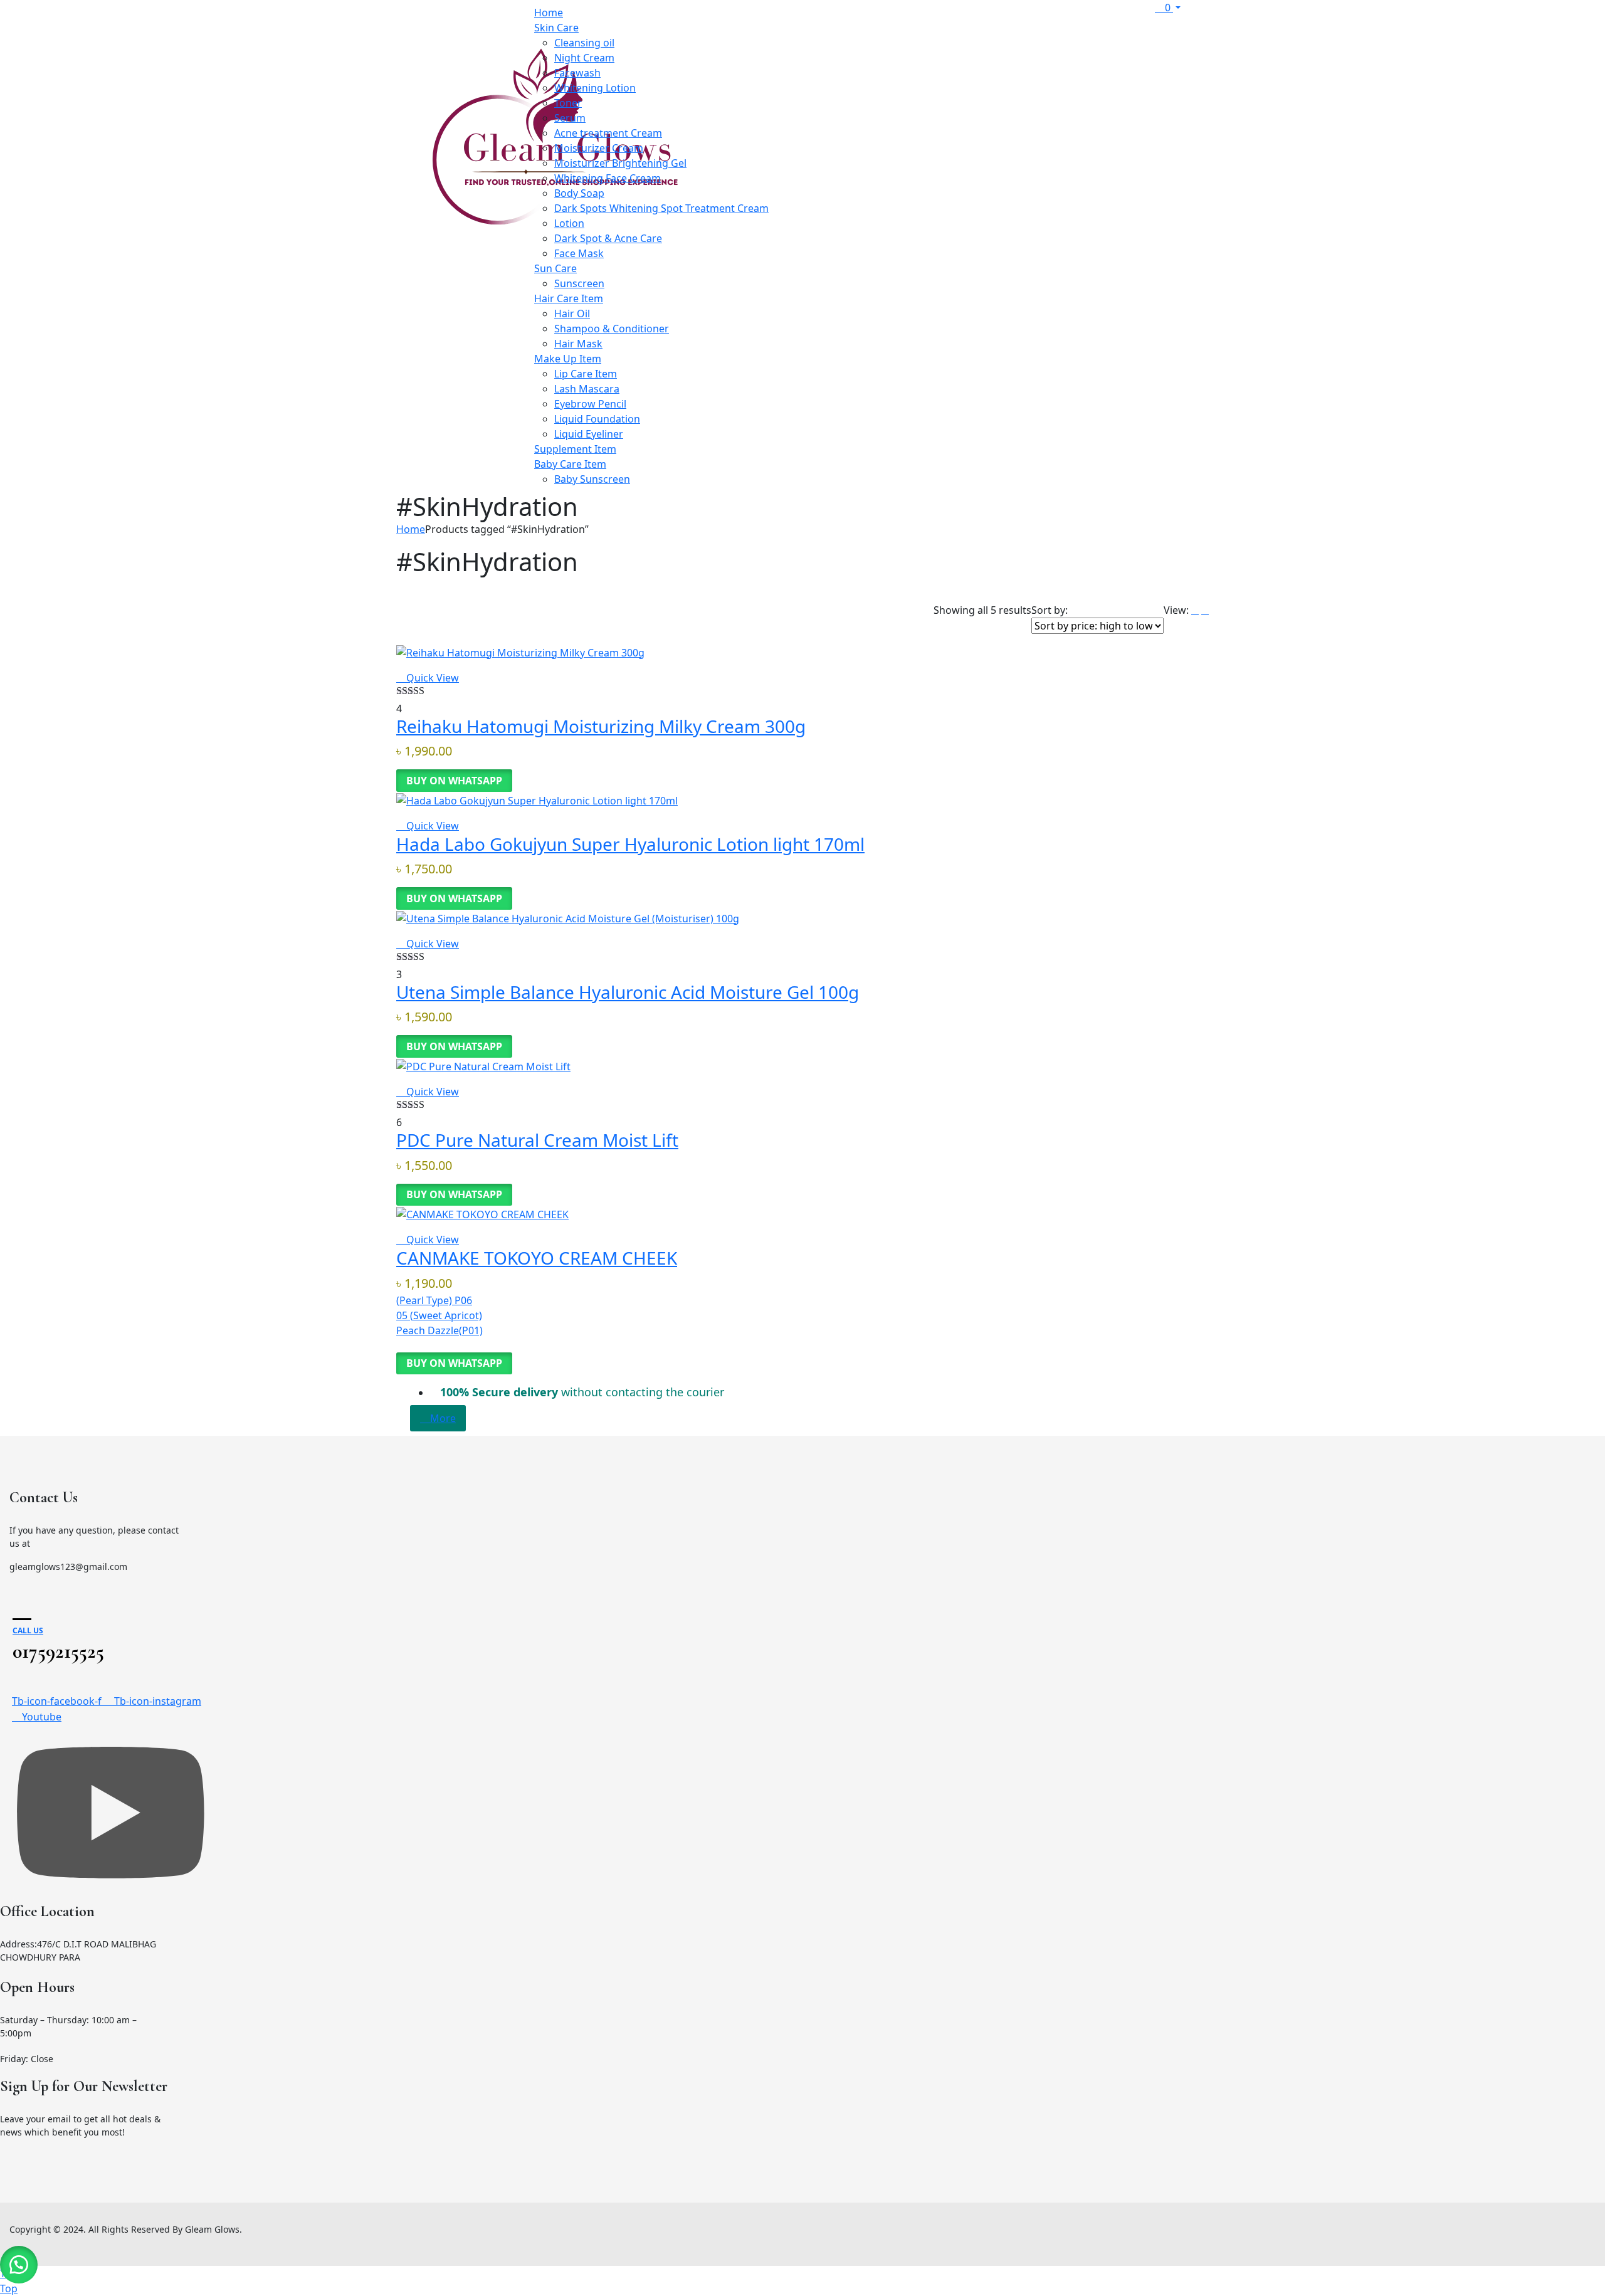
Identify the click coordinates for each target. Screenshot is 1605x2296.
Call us (28, 1630)
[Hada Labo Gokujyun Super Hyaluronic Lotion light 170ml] (537, 799)
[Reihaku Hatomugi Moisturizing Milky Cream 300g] (520, 651)
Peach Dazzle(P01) (439, 1330)
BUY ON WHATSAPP (454, 781)
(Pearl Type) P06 (434, 1300)
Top (9, 2288)
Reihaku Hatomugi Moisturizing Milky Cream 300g (601, 726)
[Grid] (1205, 610)
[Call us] (22, 1608)
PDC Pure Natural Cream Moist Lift (537, 1140)
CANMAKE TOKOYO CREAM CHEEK (537, 1258)
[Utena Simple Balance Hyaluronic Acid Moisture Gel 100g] (568, 917)
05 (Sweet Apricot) (439, 1315)
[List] (1195, 610)
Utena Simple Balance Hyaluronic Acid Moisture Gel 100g (628, 992)
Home (411, 529)
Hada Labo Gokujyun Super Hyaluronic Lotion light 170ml (630, 844)
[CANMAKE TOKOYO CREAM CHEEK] (482, 1213)
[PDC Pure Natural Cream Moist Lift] (483, 1065)
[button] (19, 2265)
